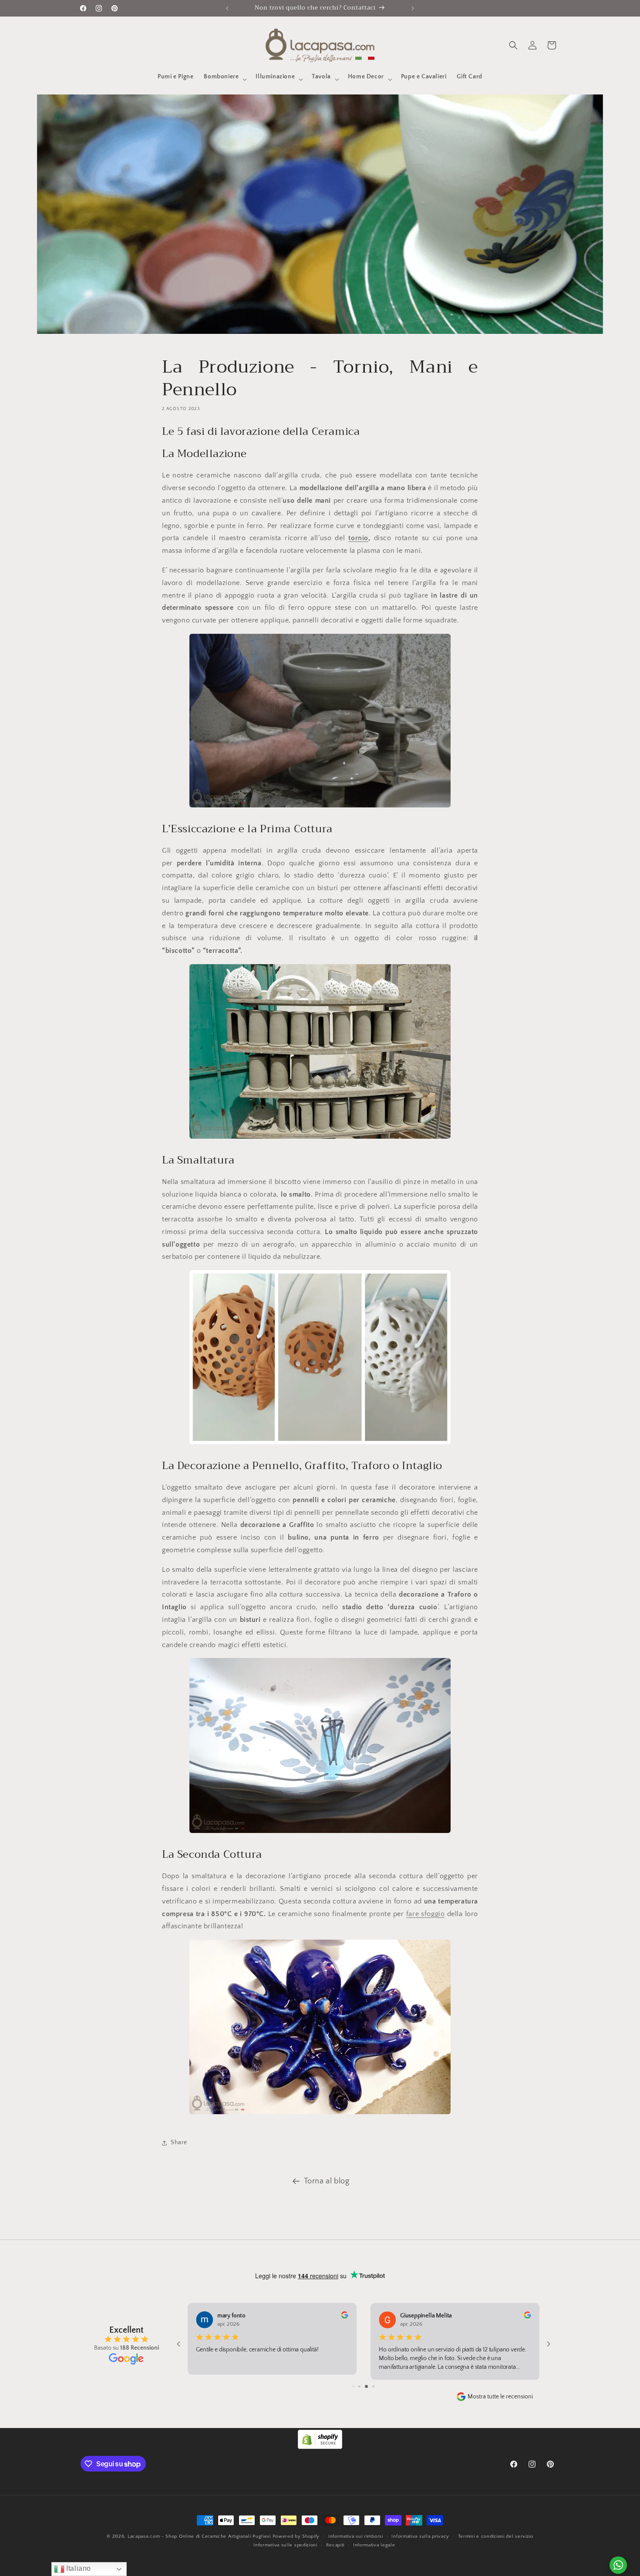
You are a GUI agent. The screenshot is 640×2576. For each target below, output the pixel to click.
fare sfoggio (426, 1914)
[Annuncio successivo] (413, 8)
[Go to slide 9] (363, 2386)
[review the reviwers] (527, 2317)
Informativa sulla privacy (420, 2536)
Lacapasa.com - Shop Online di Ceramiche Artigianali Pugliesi (199, 2536)
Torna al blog (327, 2181)
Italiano (78, 2568)
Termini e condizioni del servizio (496, 2536)
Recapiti (335, 2545)
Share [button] (179, 2142)
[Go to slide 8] (357, 2386)
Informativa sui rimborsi (356, 2536)
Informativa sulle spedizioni (285, 2545)
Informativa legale (374, 2545)
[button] (224, 79)
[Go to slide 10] (370, 2386)
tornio (358, 538)
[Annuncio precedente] (227, 8)
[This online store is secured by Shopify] (320, 2447)
